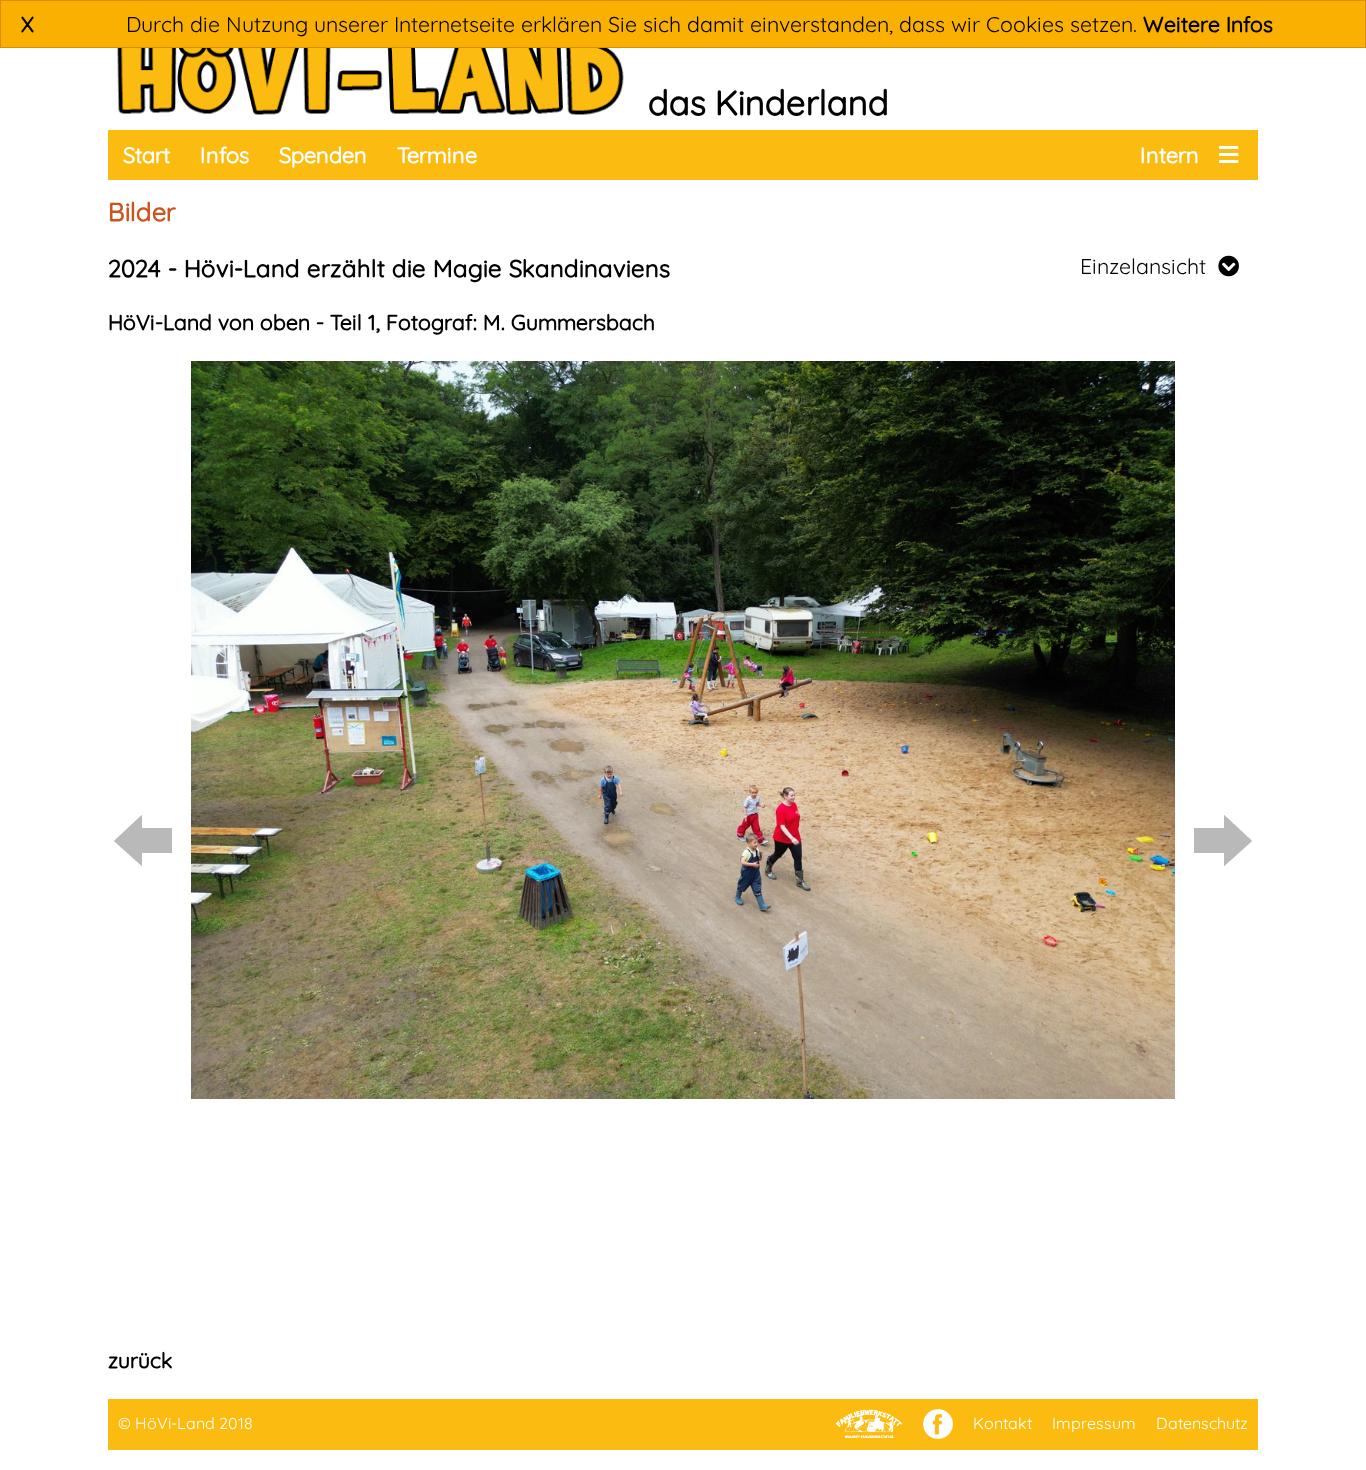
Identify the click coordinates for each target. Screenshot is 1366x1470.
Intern (1169, 155)
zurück (140, 1360)
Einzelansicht (1149, 266)
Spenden (323, 155)
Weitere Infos (1208, 24)
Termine (437, 155)
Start (146, 155)
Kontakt (1002, 1423)
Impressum (1094, 1423)
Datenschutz (1202, 1423)
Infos (224, 155)
